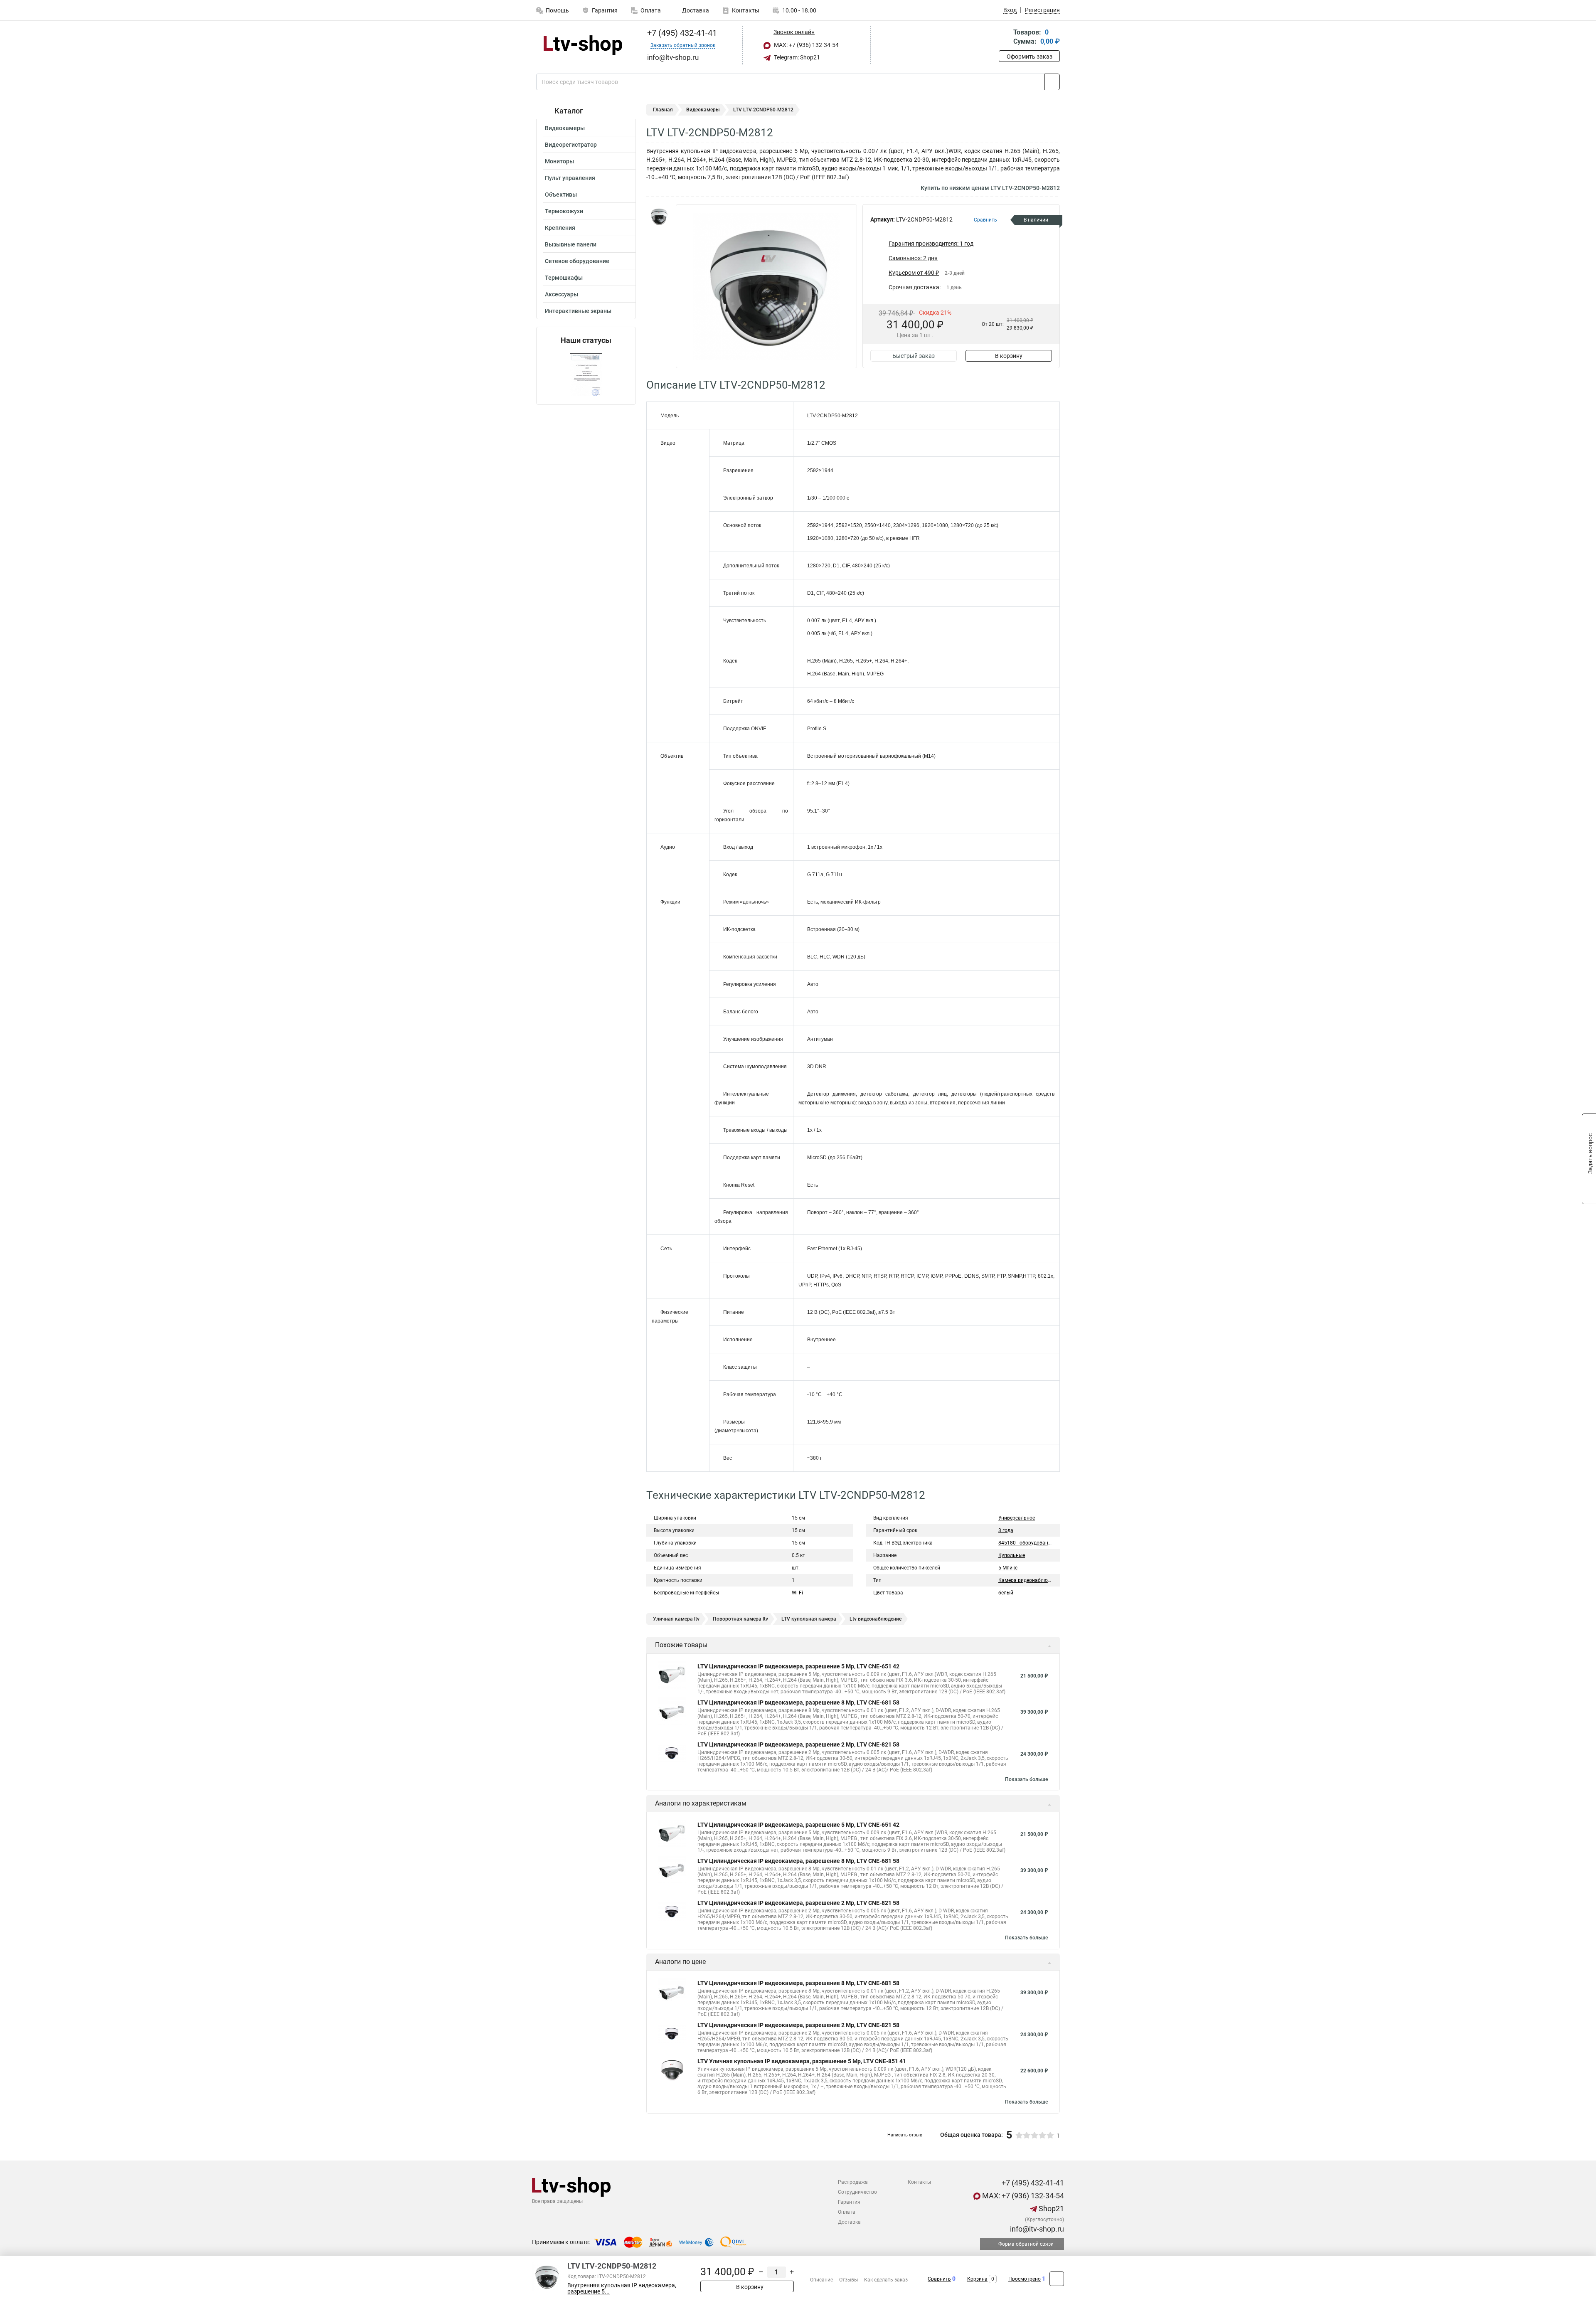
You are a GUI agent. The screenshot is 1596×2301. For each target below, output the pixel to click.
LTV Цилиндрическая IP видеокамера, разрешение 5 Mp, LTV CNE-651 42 (798, 1666)
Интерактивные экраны (578, 311)
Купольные (1012, 1555)
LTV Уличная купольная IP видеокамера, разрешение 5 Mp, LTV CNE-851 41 (802, 2061)
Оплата (651, 10)
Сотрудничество (857, 2192)
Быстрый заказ (914, 356)
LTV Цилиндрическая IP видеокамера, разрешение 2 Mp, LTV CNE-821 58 (798, 1744)
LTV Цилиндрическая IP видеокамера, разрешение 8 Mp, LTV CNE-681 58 (798, 1702)
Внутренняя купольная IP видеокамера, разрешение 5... (622, 2289)
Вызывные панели (571, 244)
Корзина (977, 2279)
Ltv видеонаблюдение (876, 1619)
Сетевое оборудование (577, 261)
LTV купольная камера (809, 1619)
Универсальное (1017, 1518)
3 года (1006, 1530)
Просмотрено (1025, 2279)
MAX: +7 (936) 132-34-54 (806, 45)
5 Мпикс (1008, 1568)
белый (1006, 1593)
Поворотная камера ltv (740, 1619)
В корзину (1009, 356)
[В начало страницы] (1057, 2279)
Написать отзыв (905, 2135)
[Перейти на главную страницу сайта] (583, 45)
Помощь (557, 10)
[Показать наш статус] (586, 375)
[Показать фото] (659, 217)
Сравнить (939, 2279)
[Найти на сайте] (1052, 82)
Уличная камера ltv (676, 1619)
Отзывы (848, 2280)
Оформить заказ (1030, 57)
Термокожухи (564, 211)
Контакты (746, 10)
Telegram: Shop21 (796, 57)
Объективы (561, 195)
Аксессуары (562, 294)
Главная (663, 110)
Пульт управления (570, 178)
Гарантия (605, 10)
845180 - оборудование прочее (1035, 1543)
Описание (821, 2280)
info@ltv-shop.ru (1036, 2229)
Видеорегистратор (571, 145)
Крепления (560, 228)
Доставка (695, 10)
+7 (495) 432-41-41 (681, 33)
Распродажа (853, 2182)
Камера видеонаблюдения (1030, 1580)
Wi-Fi (797, 1593)
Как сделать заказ (886, 2280)
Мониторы (559, 161)
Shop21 (1050, 2209)
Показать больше (1026, 1779)
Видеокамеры (565, 128)
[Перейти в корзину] (1005, 38)
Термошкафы (564, 278)
